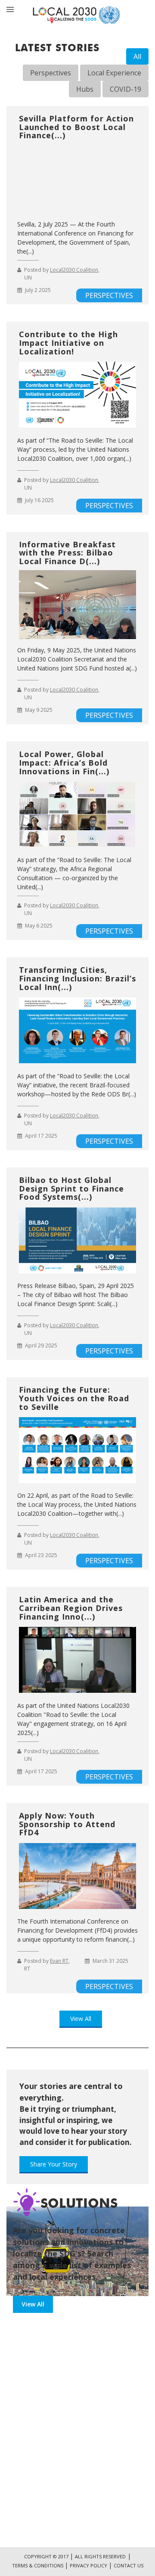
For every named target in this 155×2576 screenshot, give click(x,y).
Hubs (85, 89)
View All (81, 2019)
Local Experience (114, 73)
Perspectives (51, 73)
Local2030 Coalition (74, 270)
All (137, 56)
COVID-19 (126, 89)
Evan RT (59, 1961)
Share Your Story (54, 2164)
